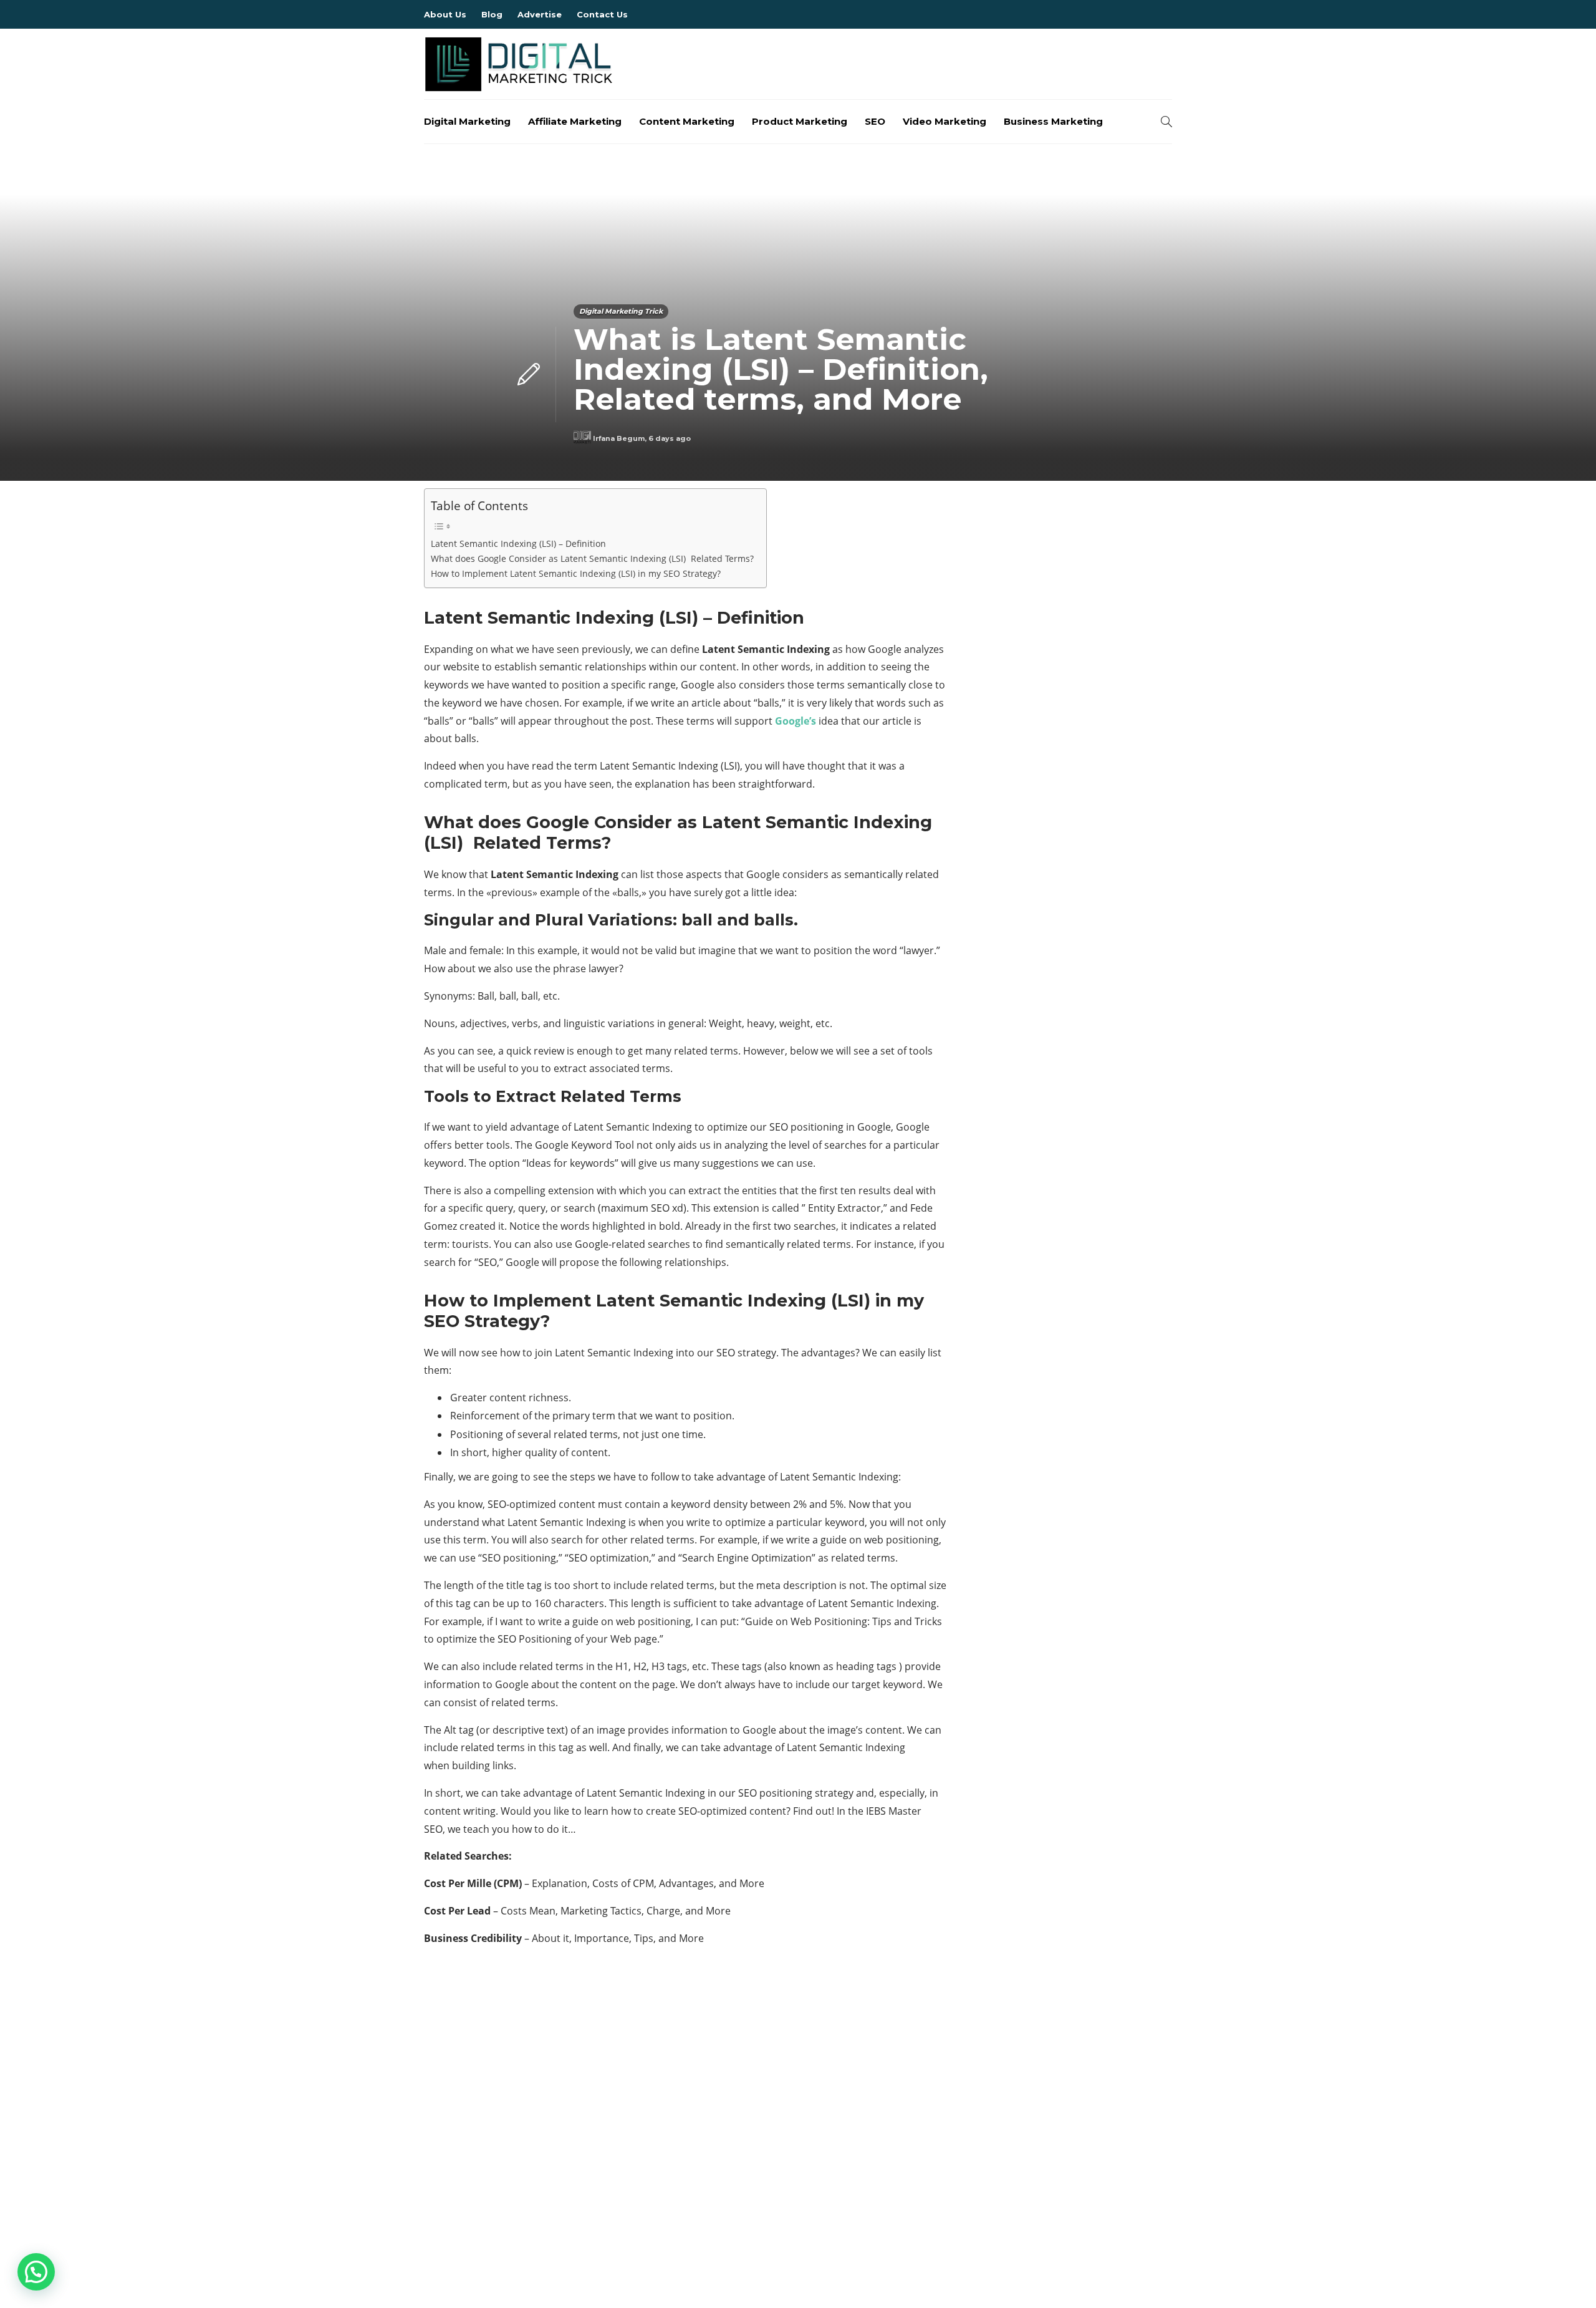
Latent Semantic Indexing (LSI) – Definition (518, 543)
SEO (875, 121)
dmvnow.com (544, 2137)
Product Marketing (800, 121)
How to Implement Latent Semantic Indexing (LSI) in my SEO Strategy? (576, 573)
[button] (36, 2272)
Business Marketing (1053, 121)
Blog (492, 14)
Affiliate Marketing (575, 121)
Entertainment (544, 2159)
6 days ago (670, 438)
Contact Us (602, 14)
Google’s (796, 721)
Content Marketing (687, 121)
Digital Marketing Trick (621, 311)
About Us (445, 14)
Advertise (540, 14)
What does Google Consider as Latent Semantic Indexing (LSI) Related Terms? (592, 558)
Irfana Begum (619, 438)
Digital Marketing (467, 121)
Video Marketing (945, 121)
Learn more (982, 2150)
